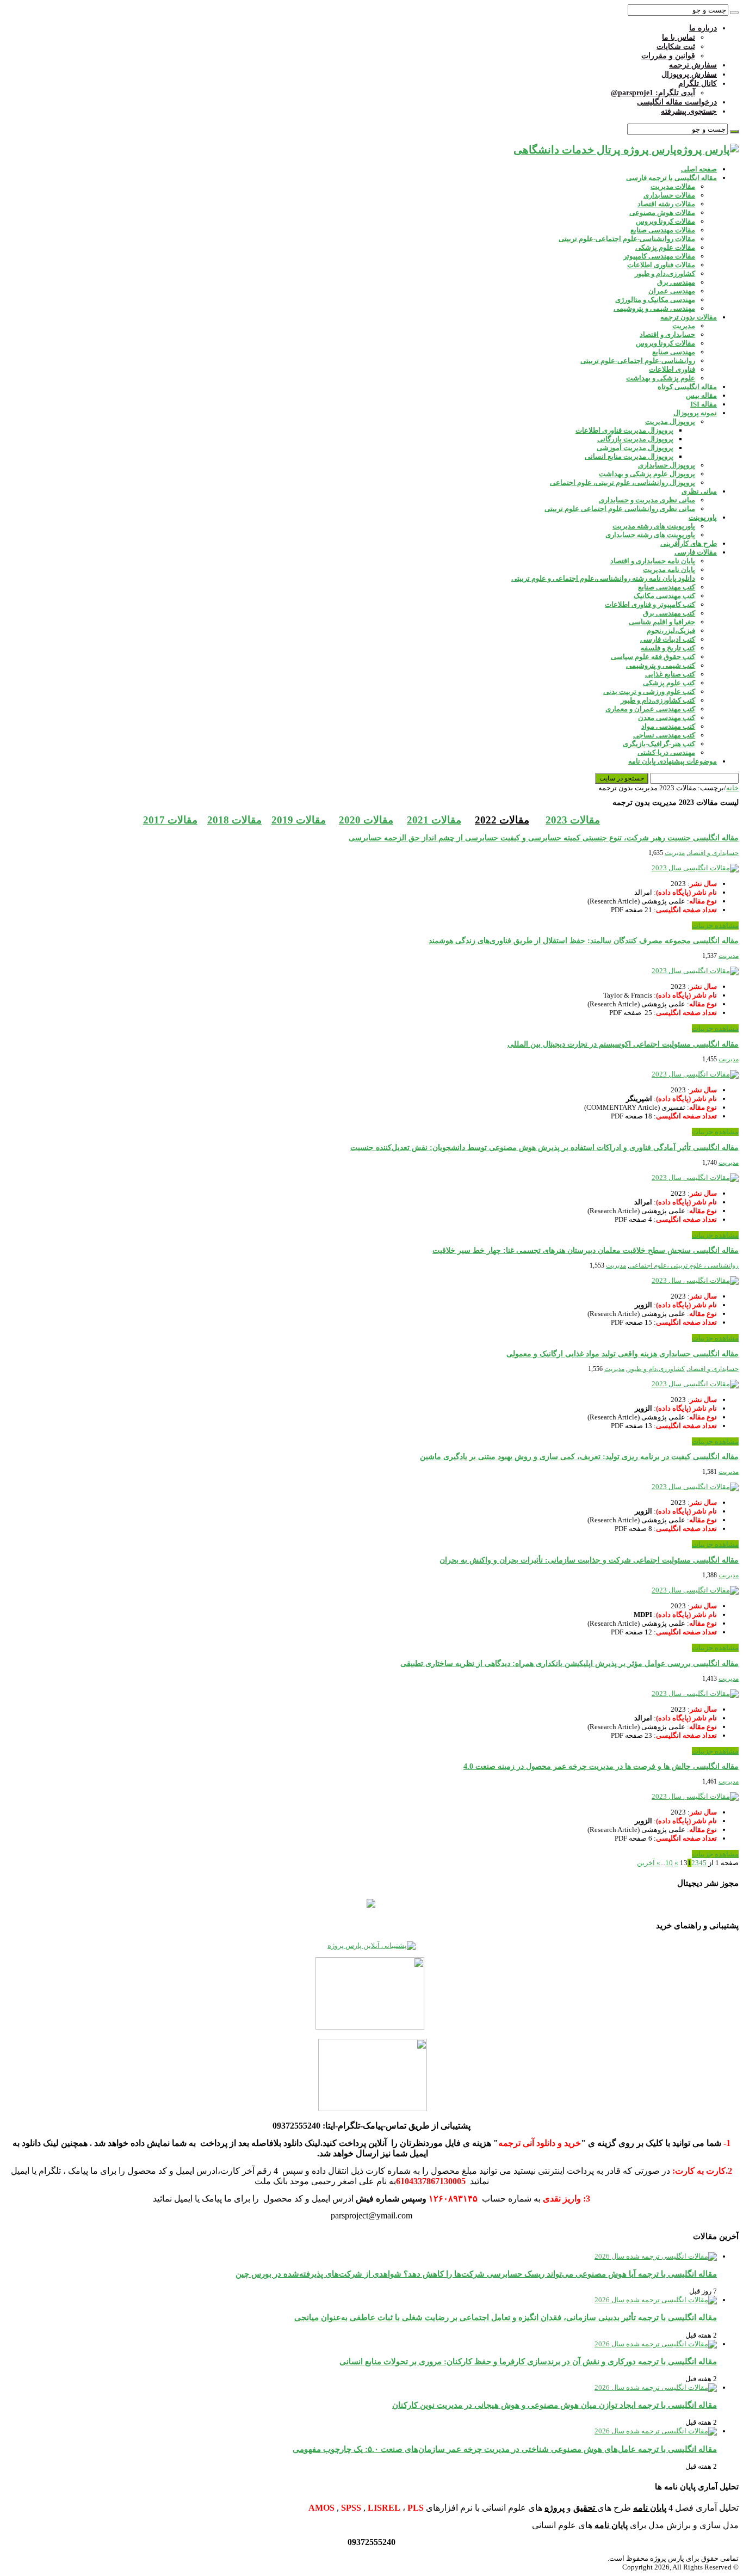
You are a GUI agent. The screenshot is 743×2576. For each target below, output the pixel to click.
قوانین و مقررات (668, 56)
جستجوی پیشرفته (689, 111)
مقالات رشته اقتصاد (666, 204)
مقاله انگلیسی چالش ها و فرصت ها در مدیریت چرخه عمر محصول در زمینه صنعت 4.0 (601, 1766)
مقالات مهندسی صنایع (663, 230)
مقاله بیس (701, 395)
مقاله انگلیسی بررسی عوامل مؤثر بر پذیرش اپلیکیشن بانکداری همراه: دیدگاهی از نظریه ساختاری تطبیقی (569, 1664)
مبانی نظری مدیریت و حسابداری (647, 500)
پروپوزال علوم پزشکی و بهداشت (647, 474)
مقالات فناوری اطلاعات (661, 265)
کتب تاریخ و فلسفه (668, 648)
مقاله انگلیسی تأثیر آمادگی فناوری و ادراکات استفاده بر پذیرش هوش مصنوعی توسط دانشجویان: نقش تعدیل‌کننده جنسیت (544, 1148)
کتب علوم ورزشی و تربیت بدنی (649, 691)
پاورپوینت (703, 517)
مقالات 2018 (234, 820)
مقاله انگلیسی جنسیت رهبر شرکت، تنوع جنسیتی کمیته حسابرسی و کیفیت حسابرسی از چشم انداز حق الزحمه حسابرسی (544, 838)
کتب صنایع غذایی (670, 674)
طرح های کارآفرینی (689, 543)
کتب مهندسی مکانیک (664, 596)
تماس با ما (679, 37)
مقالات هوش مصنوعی (662, 213)
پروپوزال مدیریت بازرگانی (635, 439)
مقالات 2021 (434, 820)
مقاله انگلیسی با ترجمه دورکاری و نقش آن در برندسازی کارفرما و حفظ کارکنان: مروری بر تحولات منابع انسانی (528, 2361)
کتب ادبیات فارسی (668, 639)
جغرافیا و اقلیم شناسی (662, 622)
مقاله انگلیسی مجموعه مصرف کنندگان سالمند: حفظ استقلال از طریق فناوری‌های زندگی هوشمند (584, 941)
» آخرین (649, 1863)
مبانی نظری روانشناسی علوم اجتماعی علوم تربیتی (620, 509)
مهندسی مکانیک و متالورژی (655, 300)
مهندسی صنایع (674, 352)
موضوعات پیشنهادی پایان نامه (673, 761)
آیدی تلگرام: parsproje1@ (653, 93)
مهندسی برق (676, 282)
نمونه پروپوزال (695, 413)
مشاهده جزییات (715, 926)
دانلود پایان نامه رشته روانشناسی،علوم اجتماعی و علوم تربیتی (603, 578)
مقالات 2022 (502, 820)
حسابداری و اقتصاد (667, 334)
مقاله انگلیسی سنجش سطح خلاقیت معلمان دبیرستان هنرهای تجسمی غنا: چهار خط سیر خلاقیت (586, 1250)
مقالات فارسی (696, 552)
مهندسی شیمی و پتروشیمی (654, 308)
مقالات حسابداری (669, 195)
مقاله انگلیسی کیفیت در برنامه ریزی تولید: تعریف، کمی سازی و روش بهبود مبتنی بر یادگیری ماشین (579, 1457)
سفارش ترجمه (693, 65)
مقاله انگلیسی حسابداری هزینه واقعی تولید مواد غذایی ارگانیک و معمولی (623, 1354)
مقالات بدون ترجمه (689, 317)
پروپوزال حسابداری (667, 465)
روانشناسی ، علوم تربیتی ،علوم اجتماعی (684, 1265)
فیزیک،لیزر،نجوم (671, 631)
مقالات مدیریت (673, 186)
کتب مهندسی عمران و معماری (650, 709)
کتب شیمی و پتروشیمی (661, 665)
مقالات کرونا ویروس (665, 221)
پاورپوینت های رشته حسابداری (650, 535)
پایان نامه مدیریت (669, 570)
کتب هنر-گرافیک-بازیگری (659, 744)
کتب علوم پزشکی (669, 683)
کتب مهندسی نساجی (664, 735)
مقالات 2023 (573, 820)
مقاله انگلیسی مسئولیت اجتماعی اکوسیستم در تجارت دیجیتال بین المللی (623, 1044)
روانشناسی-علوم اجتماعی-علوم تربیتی (638, 361)
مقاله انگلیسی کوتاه (687, 387)
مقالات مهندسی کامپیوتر (659, 256)
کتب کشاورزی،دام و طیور (658, 700)
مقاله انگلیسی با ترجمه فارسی (671, 178)
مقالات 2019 (299, 820)
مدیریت (684, 326)
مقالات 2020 (366, 820)
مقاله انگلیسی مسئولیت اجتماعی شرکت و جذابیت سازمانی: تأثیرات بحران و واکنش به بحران (589, 1560)
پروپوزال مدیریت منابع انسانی (629, 456)
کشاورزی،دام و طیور (665, 273)
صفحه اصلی (699, 169)
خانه (732, 788)
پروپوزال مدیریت (670, 422)
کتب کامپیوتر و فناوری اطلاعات (650, 604)
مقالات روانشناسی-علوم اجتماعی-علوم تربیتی (627, 239)
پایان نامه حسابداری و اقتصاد (653, 561)
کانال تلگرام (698, 84)
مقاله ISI (704, 404)
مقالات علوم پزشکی (665, 247)
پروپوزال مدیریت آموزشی (635, 448)
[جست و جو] (734, 13)
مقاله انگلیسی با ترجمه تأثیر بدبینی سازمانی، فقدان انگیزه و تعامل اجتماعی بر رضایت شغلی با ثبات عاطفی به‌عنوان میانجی (506, 2317)
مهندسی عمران (672, 291)
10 (669, 1863)
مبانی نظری (699, 491)
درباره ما (703, 28)
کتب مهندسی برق (669, 613)
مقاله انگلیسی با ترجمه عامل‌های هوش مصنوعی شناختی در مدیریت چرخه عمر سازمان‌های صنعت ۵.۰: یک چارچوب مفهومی (505, 2449)
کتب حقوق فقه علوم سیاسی (653, 657)
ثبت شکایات (676, 47)
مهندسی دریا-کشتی (666, 752)
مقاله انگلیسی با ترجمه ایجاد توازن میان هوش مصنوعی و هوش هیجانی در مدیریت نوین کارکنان (555, 2405)
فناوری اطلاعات (672, 369)
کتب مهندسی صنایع (667, 587)
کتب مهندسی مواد (668, 726)
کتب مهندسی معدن (667, 718)
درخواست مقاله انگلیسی (677, 102)
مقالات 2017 (170, 820)
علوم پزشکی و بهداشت (661, 378)
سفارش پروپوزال (689, 74)
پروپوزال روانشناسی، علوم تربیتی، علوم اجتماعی (623, 482)
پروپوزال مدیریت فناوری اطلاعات (624, 430)
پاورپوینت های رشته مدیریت (654, 526)
